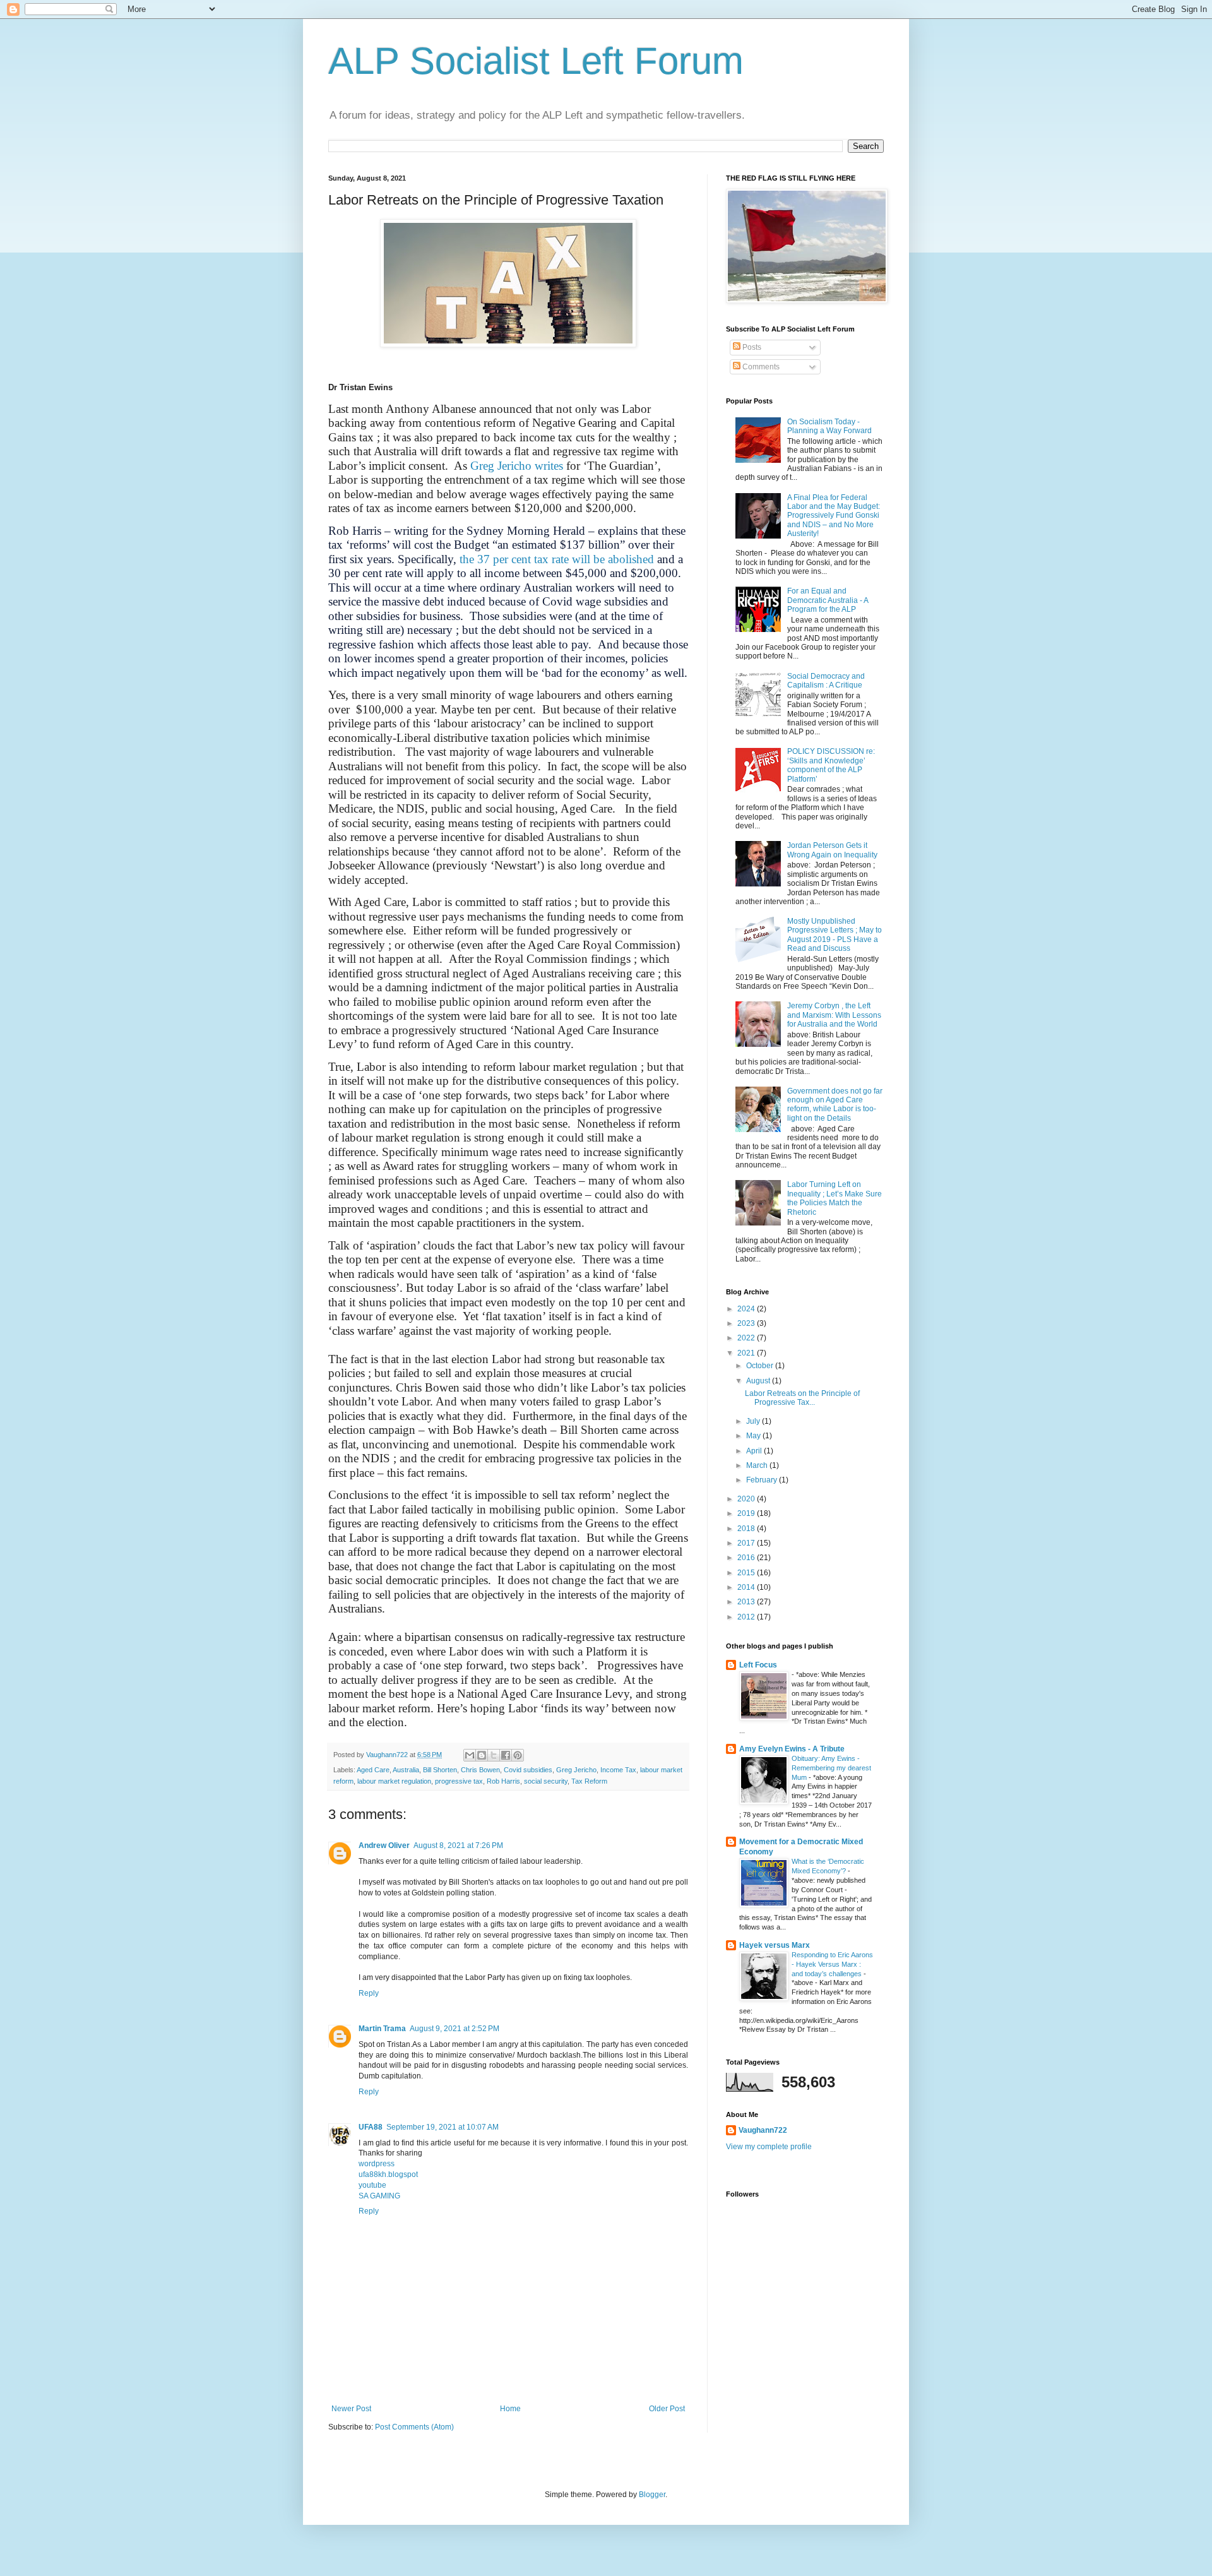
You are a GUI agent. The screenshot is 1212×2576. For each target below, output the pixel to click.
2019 (747, 1513)
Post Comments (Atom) (414, 2427)
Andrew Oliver (384, 1846)
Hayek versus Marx (775, 1945)
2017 (747, 1543)
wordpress (377, 2164)
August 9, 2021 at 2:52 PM (454, 2029)
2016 (747, 1558)
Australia (406, 1770)
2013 (747, 1602)
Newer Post (351, 2409)
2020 (747, 1499)
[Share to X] (494, 1755)
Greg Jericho (576, 1770)
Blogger (652, 2495)
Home (510, 2409)
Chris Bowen (480, 1770)
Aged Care (373, 1770)
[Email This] (470, 1755)
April (755, 1451)
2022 (747, 1338)
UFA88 (371, 2127)
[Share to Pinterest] (518, 1755)
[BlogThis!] (482, 1755)
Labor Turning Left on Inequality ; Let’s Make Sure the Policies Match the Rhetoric (835, 1198)
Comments (760, 367)
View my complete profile (769, 2147)
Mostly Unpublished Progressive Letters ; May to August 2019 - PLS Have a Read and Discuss (835, 935)
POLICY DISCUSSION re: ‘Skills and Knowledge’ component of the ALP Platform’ (831, 765)
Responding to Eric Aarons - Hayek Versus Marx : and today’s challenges (832, 1964)
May (754, 1436)
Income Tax (618, 1770)
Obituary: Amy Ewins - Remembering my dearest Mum (831, 1768)
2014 (747, 1587)
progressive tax (459, 1781)
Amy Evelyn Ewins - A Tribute (792, 1749)
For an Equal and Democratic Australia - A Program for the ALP (828, 600)
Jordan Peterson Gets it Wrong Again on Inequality (832, 850)
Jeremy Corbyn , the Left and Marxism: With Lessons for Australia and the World (834, 1015)
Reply (369, 1993)
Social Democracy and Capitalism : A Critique (826, 681)
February (763, 1480)
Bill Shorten (440, 1770)
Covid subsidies (528, 1770)
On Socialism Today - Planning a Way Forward (829, 426)
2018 (747, 1529)
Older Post (667, 2409)
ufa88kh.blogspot (388, 2174)
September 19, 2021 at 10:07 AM (443, 2127)
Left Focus (758, 1665)
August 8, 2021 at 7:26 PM (458, 1846)
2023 (747, 1323)
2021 (747, 1353)
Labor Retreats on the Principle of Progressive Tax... (802, 1398)
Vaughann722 (763, 2130)
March (758, 1465)
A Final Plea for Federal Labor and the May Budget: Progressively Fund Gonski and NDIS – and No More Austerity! (834, 516)
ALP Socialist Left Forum (536, 61)
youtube (372, 2185)
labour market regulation (394, 1781)
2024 (747, 1309)
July (754, 1421)
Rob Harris (503, 1781)
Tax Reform (589, 1781)
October (761, 1366)
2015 (747, 1573)
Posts (751, 347)
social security (546, 1781)
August (759, 1381)
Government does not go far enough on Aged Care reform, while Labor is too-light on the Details (835, 1105)
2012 (747, 1617)
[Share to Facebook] (506, 1755)
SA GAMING (379, 2196)
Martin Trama (382, 2029)
